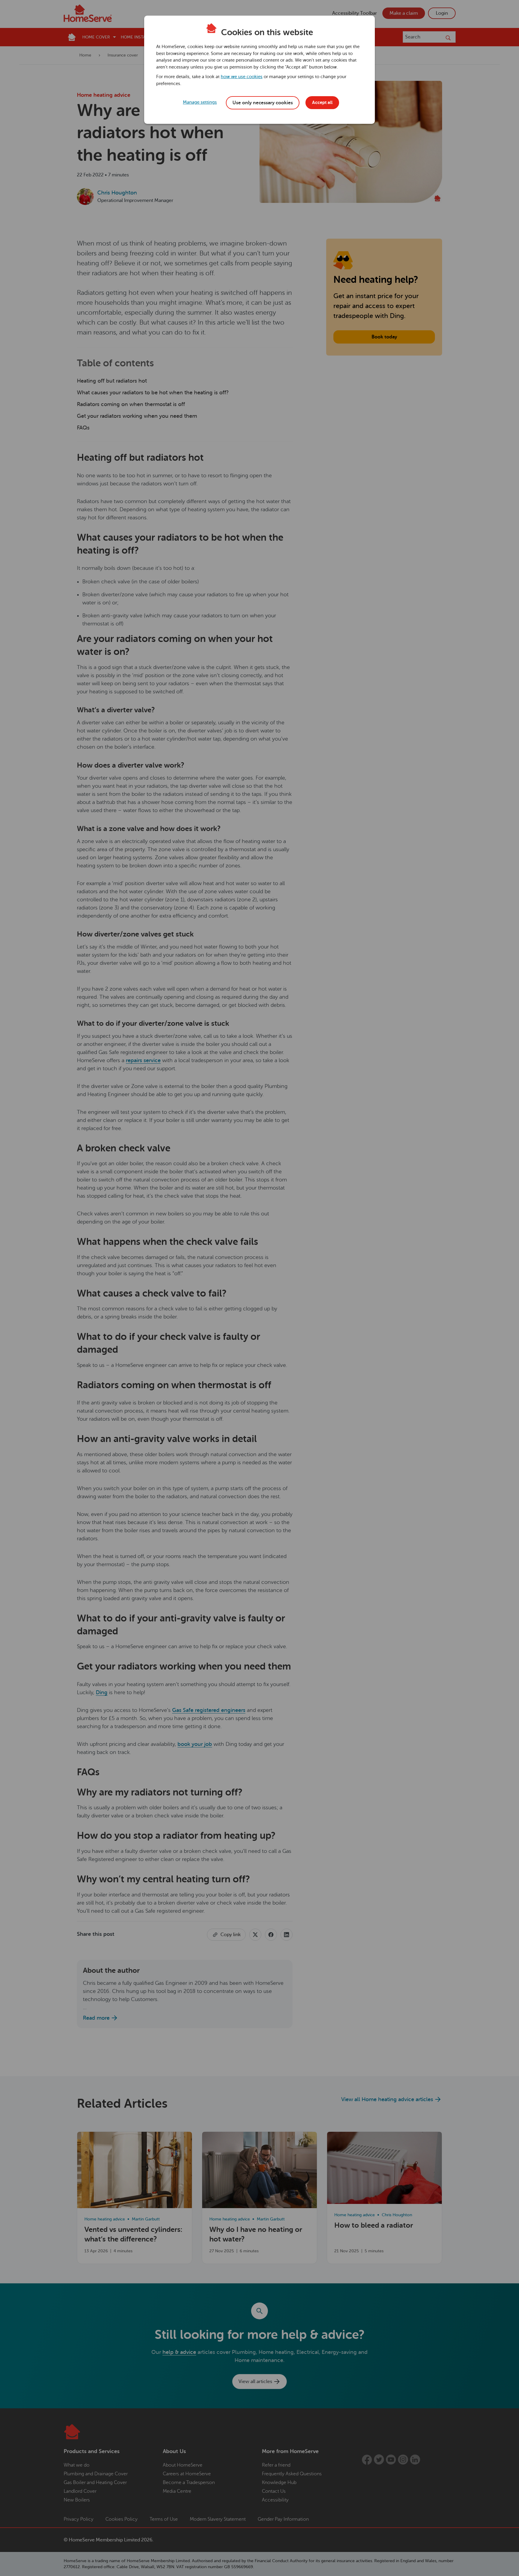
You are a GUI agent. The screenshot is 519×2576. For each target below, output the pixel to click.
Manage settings (200, 102)
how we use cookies (242, 77)
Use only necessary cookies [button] (263, 103)
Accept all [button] (322, 102)
